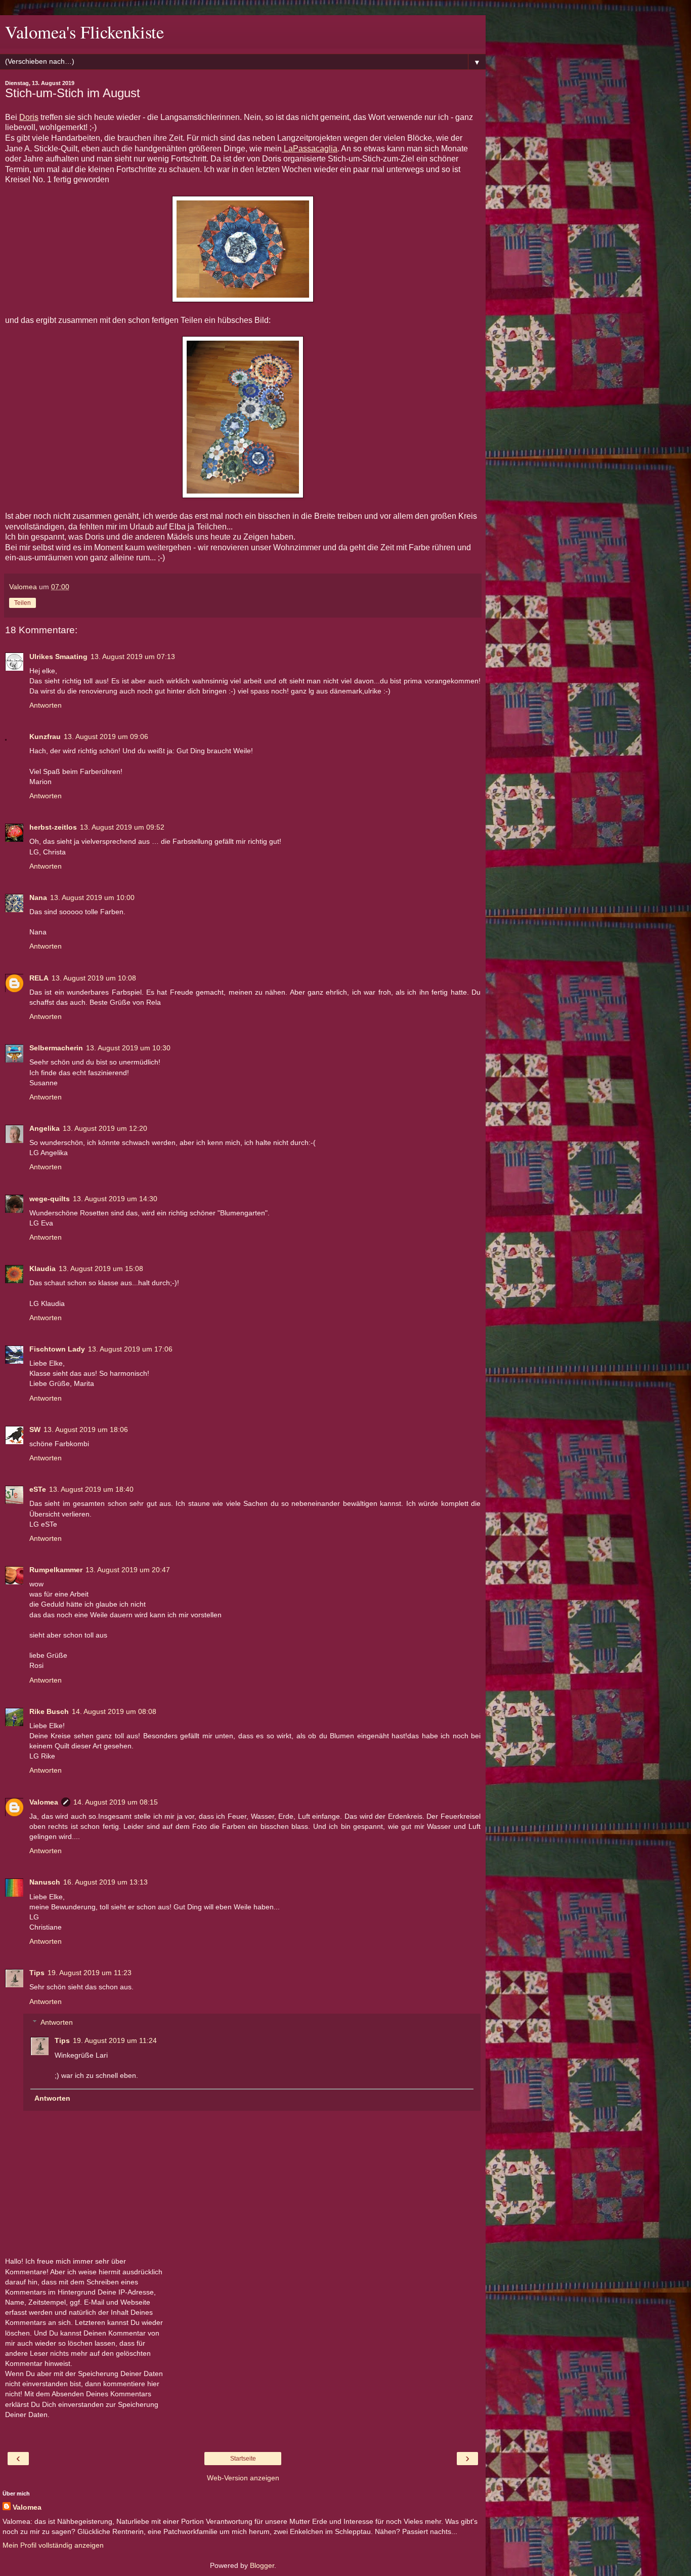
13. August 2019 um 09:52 (122, 827)
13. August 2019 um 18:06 (86, 1429)
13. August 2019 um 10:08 (94, 978)
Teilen (23, 603)
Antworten (46, 705)
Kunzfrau (45, 737)
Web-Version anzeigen (243, 2478)
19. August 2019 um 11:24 (115, 2040)
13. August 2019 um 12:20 (105, 1128)
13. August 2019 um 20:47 (128, 1570)
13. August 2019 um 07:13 (133, 657)
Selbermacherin (56, 1048)
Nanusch (45, 1882)
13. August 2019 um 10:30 (128, 1048)
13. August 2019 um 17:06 (130, 1349)
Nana (38, 897)
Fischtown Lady (57, 1349)
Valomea (44, 1802)
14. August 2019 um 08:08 (114, 1711)
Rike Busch (49, 1711)
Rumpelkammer (56, 1570)
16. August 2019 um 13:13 (105, 1882)
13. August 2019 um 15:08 (101, 1269)
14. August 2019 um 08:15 (116, 1802)
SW (35, 1429)
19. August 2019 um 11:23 (90, 1973)
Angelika (45, 1128)
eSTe (38, 1489)
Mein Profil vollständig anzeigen (53, 2545)
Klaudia (42, 1269)
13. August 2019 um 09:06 (106, 737)
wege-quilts (50, 1199)
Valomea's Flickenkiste (84, 32)
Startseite (243, 2459)
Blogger (262, 2565)
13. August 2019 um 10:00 (92, 897)
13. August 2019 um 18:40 (91, 1489)
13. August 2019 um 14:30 (115, 1199)
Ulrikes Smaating (58, 657)
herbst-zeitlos (53, 827)
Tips (37, 1973)
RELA (39, 978)
